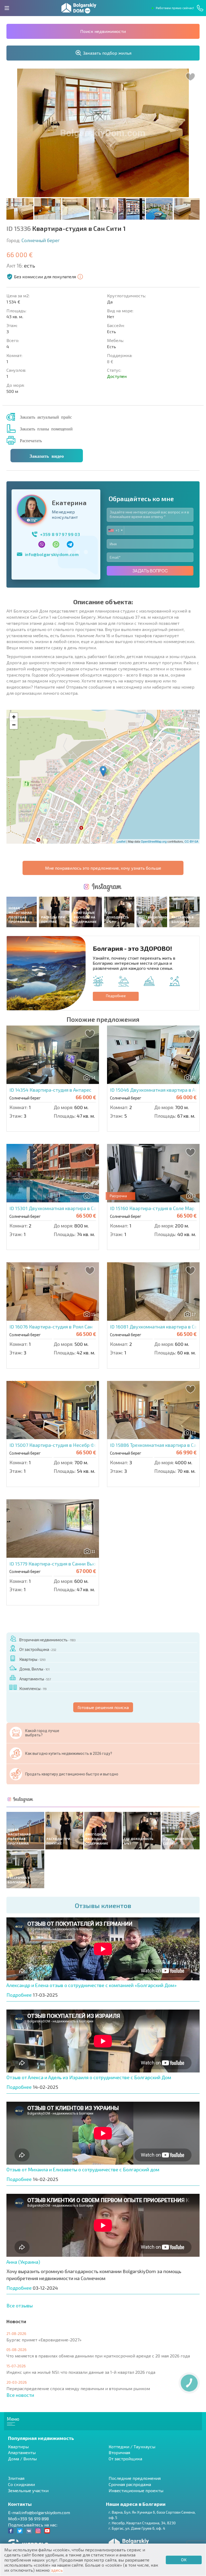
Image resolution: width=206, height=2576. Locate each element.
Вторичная (119, 2452)
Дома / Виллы (22, 2459)
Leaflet (121, 841)
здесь (57, 2570)
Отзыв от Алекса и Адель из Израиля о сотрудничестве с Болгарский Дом (89, 2077)
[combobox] (115, 530)
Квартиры (32, 1659)
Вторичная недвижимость (47, 1640)
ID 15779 (65, 1564)
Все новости (20, 2395)
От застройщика (38, 1649)
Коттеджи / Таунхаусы (132, 2447)
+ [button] (14, 717)
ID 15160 (152, 1208)
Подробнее (116, 996)
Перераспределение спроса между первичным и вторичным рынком (78, 2388)
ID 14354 (50, 1090)
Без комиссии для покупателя (45, 277)
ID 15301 (65, 1208)
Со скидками (21, 2484)
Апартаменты (35, 1679)
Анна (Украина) (23, 2262)
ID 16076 (51, 1327)
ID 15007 (62, 1445)
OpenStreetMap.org (154, 841)
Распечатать (31, 440)
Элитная (16, 2478)
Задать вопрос (150, 571)
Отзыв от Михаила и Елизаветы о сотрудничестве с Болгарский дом (83, 2169)
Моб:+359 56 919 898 (28, 2519)
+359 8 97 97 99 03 (60, 534)
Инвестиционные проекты (136, 2490)
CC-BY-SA (191, 841)
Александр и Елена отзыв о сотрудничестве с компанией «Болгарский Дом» (91, 1985)
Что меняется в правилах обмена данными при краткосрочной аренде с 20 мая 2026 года (98, 2356)
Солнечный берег (41, 240)
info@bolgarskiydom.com (52, 554)
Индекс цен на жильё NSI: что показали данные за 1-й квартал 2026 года (81, 2372)
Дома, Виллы (34, 1669)
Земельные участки (28, 2490)
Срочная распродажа (130, 2484)
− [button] (14, 725)
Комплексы (33, 1688)
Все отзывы (20, 2305)
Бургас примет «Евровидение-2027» (44, 2340)
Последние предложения (135, 2478)
